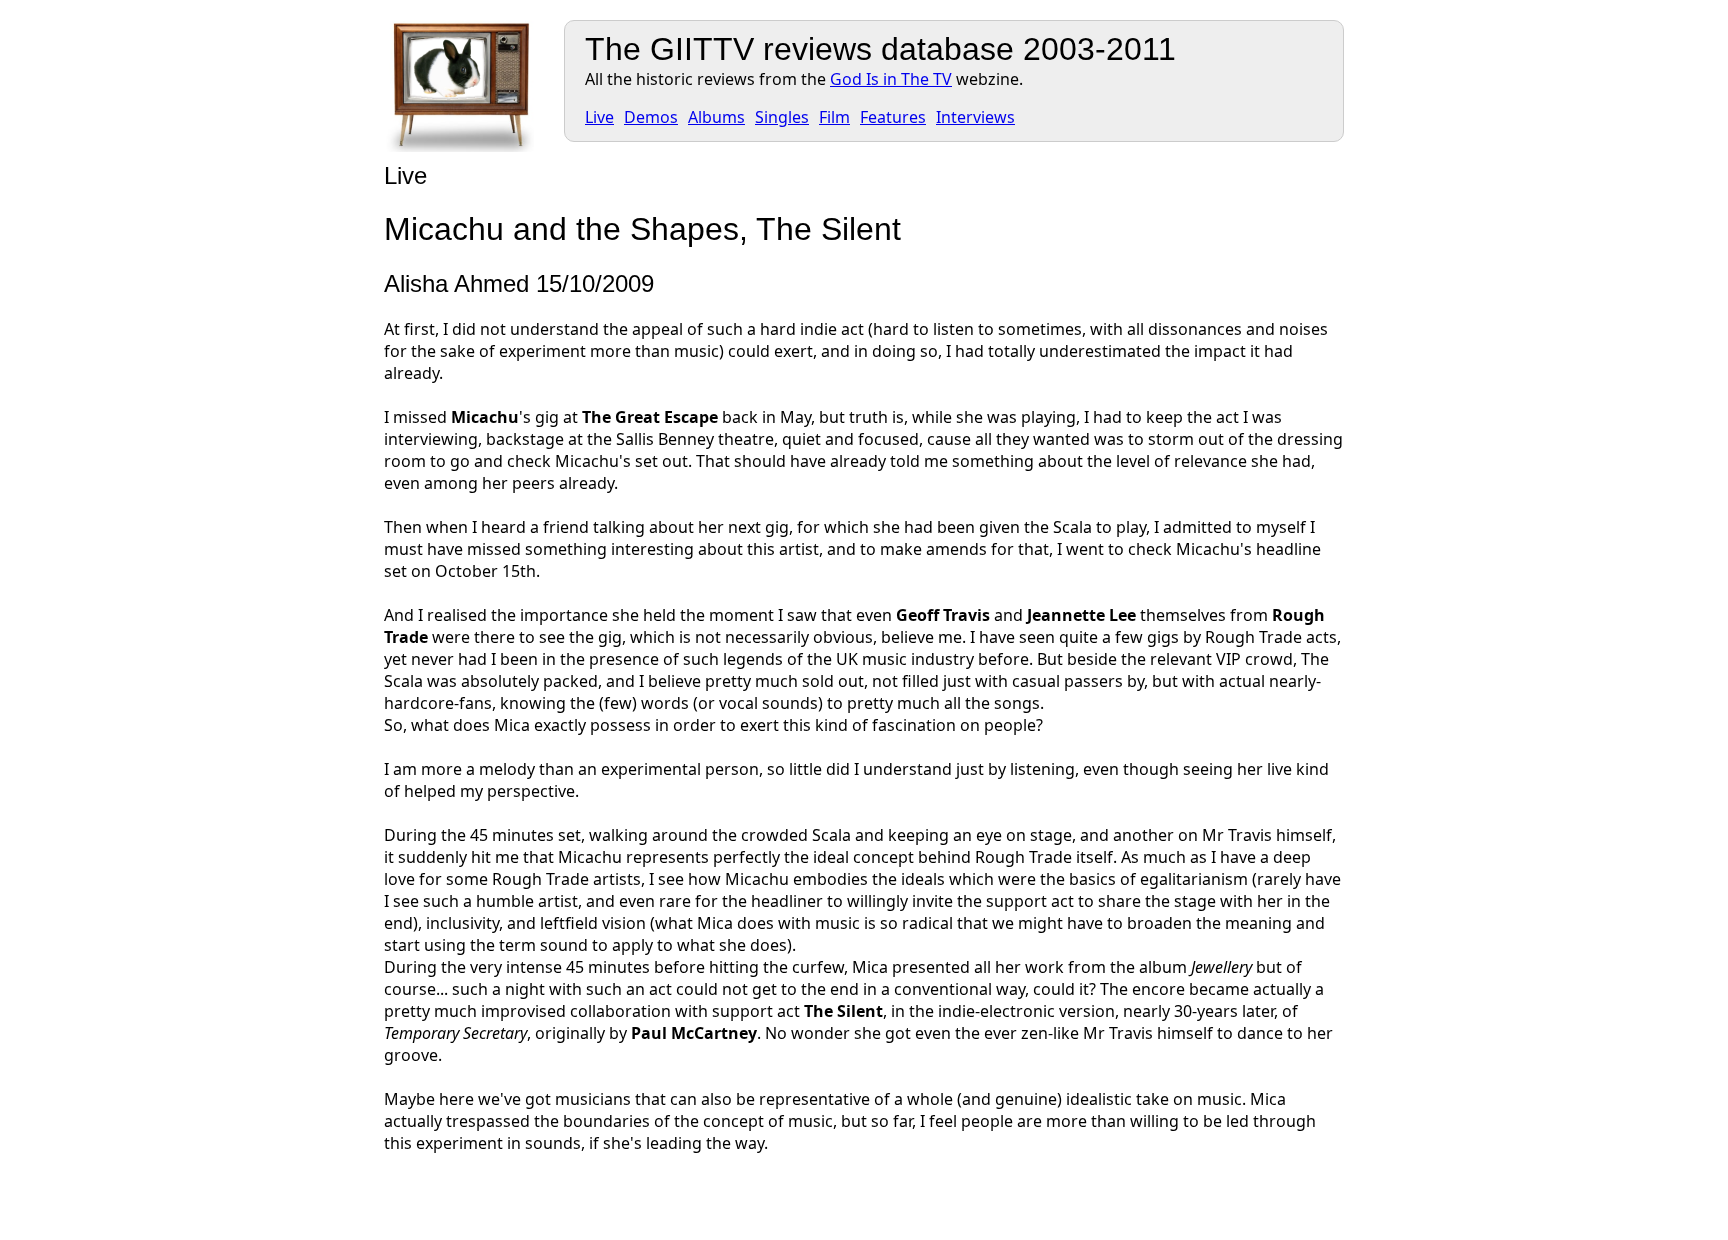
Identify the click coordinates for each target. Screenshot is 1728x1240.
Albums (716, 117)
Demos (651, 117)
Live (599, 117)
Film (834, 117)
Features (893, 117)
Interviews (975, 117)
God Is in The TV (891, 79)
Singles (782, 117)
